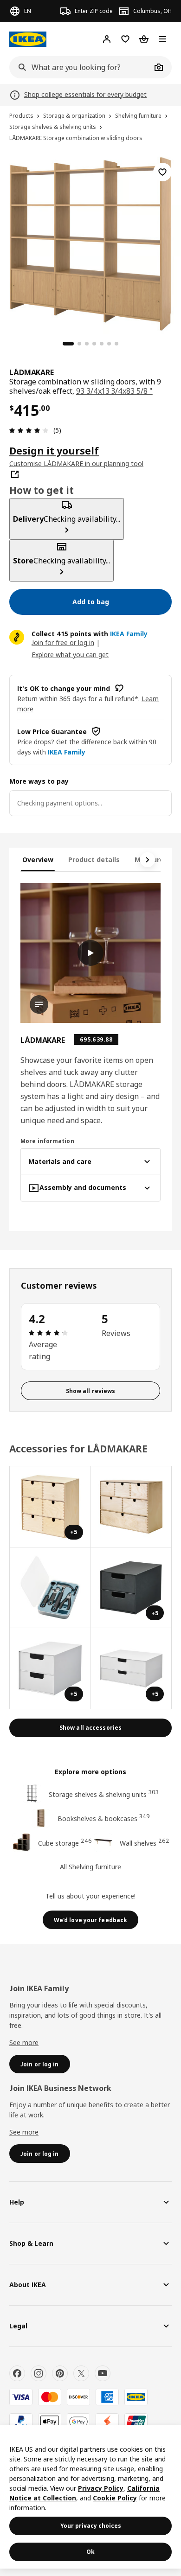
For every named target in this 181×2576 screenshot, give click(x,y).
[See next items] (148, 860)
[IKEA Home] (28, 39)
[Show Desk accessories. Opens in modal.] (132, 1507)
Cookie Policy (115, 2498)
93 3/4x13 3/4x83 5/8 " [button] (114, 391)
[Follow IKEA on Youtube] (103, 2373)
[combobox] (80, 67)
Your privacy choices (91, 2526)
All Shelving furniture (90, 1867)
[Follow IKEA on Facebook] (17, 2373)
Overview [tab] (38, 860)
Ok (90, 2552)
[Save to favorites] (162, 172)
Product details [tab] (94, 860)
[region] (90, 243)
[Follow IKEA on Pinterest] (60, 2373)
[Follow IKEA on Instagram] (39, 2373)
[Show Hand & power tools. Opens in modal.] (50, 1588)
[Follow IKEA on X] (81, 2373)
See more (24, 2042)
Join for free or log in (63, 642)
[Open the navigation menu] (162, 39)
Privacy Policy (101, 2488)
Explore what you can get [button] (70, 655)
